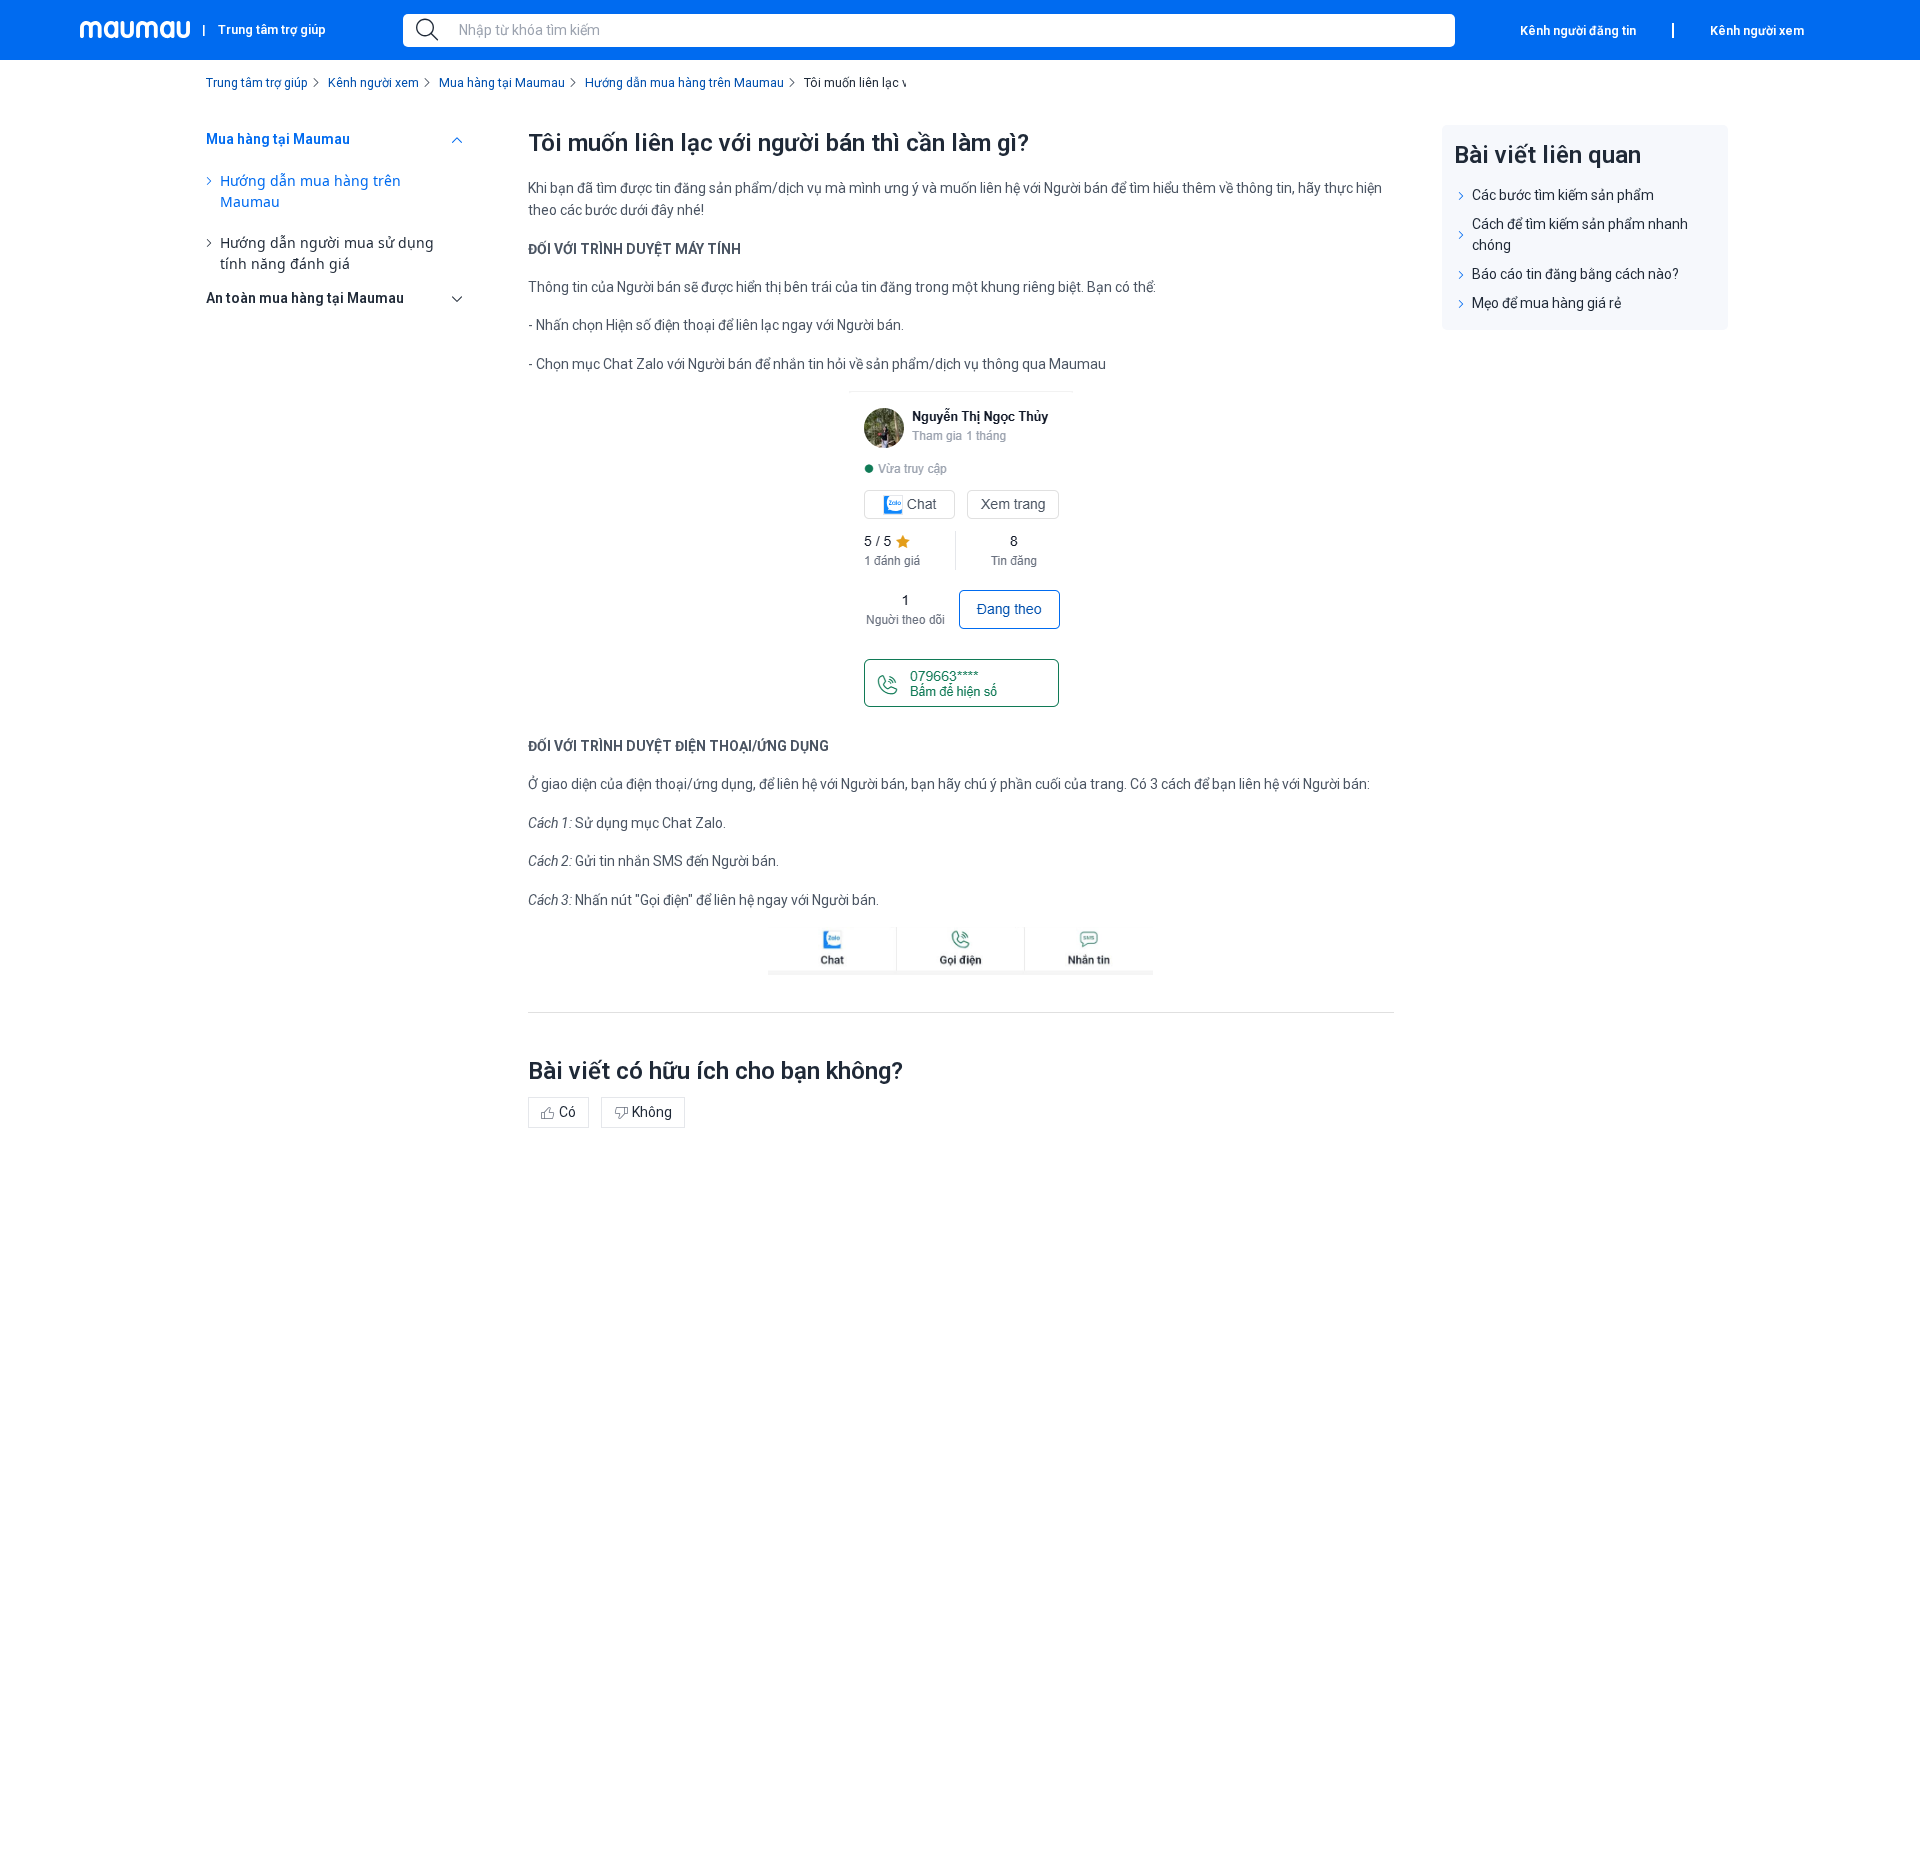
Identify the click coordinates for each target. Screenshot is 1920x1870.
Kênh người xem (1757, 30)
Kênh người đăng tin (1578, 30)
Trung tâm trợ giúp (272, 29)
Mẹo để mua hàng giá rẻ (1546, 303)
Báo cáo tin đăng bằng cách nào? (1575, 274)
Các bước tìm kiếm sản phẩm (1563, 195)
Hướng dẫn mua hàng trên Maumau (310, 191)
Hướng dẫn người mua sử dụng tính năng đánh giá (327, 253)
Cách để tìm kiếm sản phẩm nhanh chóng (1580, 234)
